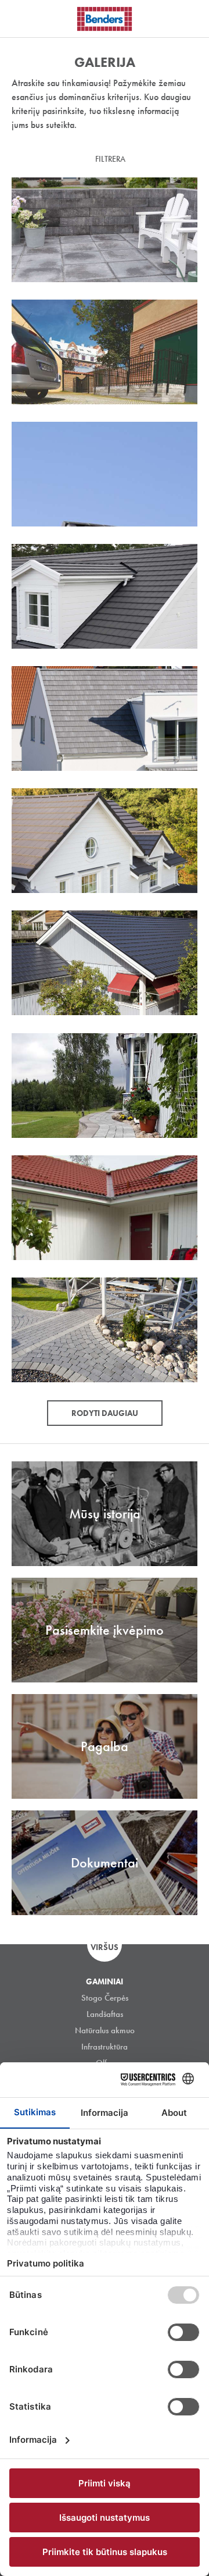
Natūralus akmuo (105, 2030)
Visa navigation (23, 19)
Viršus (105, 1947)
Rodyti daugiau (105, 1413)
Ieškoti (192, 17)
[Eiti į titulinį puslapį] (105, 19)
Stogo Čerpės (105, 1998)
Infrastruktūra (105, 2047)
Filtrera (110, 159)
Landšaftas (105, 2014)
